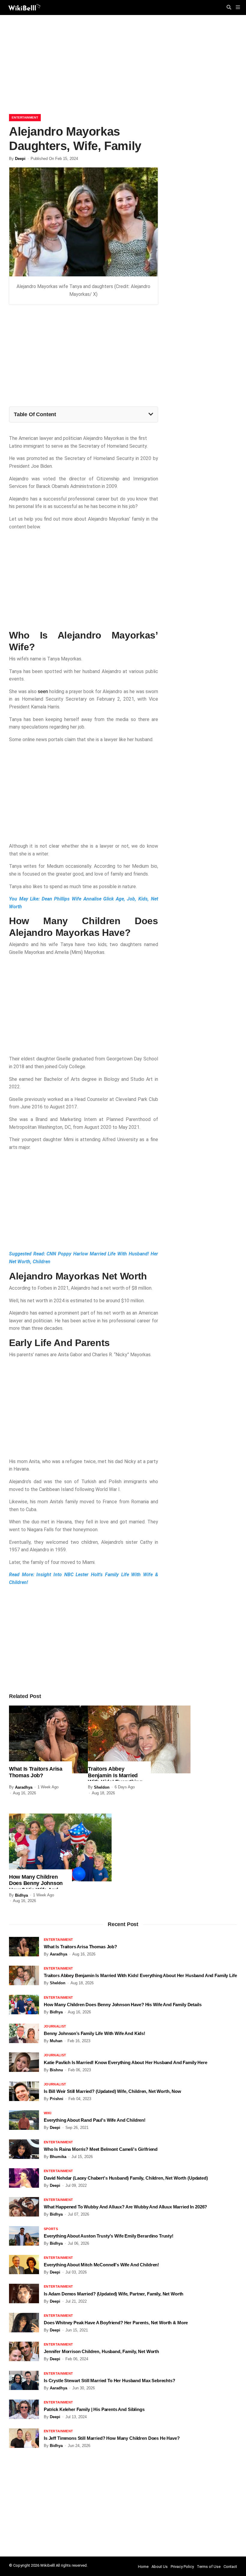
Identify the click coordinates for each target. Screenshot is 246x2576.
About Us (160, 2567)
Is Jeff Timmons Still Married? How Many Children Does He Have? (112, 2438)
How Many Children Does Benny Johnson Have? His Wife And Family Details (36, 1887)
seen (43, 691)
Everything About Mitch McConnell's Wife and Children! (101, 2265)
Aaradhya (24, 1787)
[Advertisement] (123, 66)
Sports (51, 2229)
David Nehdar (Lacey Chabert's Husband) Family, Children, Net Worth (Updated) (126, 2178)
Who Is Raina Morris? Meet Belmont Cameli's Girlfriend (101, 2149)
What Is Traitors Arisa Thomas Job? (36, 1772)
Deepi (20, 159)
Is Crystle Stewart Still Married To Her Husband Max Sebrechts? (109, 2381)
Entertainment (25, 117)
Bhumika (58, 2157)
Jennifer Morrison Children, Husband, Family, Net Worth (101, 2351)
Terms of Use (209, 2567)
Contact (230, 2567)
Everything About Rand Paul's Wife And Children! (95, 2120)
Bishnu (56, 2070)
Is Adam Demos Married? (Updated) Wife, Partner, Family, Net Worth (114, 2294)
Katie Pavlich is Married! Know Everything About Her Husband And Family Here (126, 2062)
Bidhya (21, 1895)
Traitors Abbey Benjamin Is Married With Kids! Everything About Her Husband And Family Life (140, 1975)
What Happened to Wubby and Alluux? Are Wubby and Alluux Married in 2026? (125, 2207)
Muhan (56, 2041)
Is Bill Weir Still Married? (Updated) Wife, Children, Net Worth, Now (112, 2091)
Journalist (55, 2026)
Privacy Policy (182, 2567)
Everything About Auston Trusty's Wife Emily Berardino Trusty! (109, 2236)
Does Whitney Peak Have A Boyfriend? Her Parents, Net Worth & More (116, 2323)
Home (143, 2567)
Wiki (48, 2113)
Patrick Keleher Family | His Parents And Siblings (94, 2409)
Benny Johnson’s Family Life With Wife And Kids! (94, 2033)
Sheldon (102, 1787)
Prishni (57, 2099)
